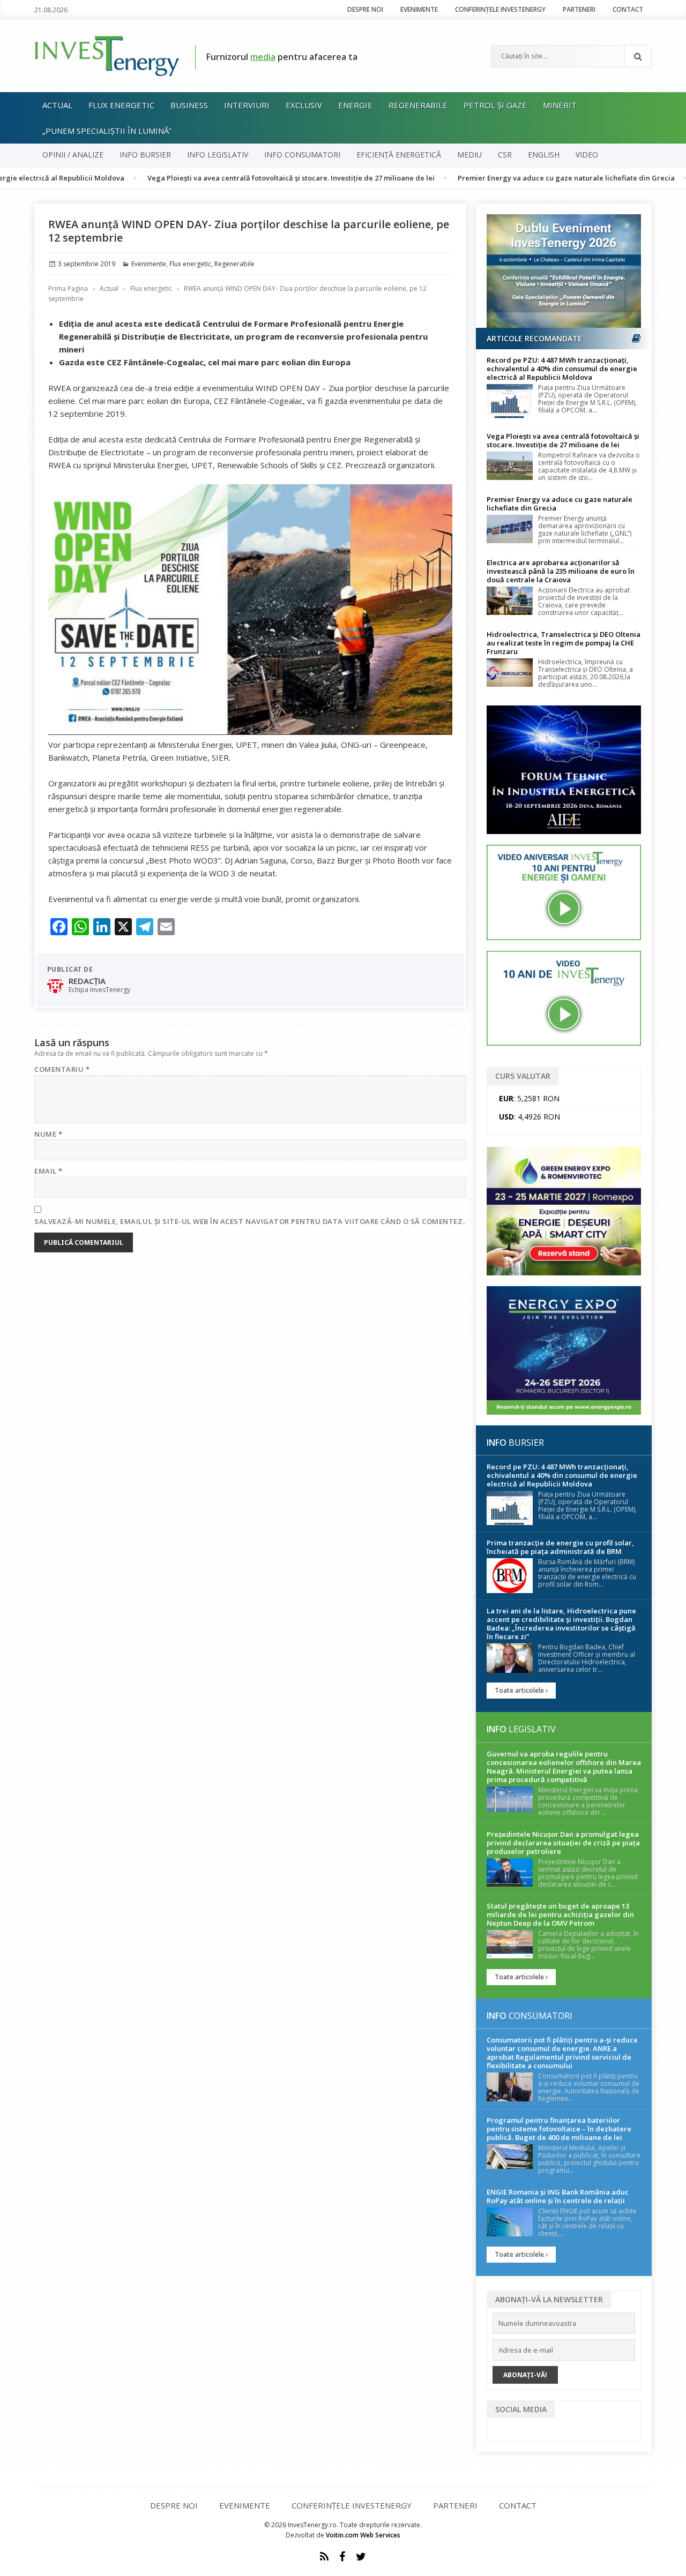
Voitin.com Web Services (363, 2535)
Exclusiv (304, 105)
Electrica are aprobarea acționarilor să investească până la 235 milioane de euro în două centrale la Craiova (561, 571)
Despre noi (365, 9)
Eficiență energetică (399, 155)
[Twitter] (361, 2557)
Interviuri (247, 105)
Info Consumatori (302, 155)
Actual (57, 105)
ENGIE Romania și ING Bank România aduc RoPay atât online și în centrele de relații (558, 2196)
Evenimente (419, 9)
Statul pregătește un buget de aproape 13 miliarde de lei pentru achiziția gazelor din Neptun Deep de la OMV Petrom (560, 1914)
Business (189, 105)
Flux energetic (121, 105)
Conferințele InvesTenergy (500, 9)
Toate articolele (520, 1690)
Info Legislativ (218, 155)
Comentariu (62, 1069)
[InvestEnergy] (107, 55)
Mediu (469, 155)
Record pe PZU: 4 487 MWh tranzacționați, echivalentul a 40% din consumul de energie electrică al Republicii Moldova (562, 369)
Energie (355, 105)
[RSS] (324, 2557)
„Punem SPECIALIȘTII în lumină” (107, 131)
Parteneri (579, 9)
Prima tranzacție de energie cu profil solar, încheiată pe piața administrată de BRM (560, 1547)
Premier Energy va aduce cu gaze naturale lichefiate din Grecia (501, 178)
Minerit (560, 105)
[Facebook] (342, 2557)
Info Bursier (145, 155)
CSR (505, 155)
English (544, 155)
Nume (48, 1134)
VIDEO (587, 155)
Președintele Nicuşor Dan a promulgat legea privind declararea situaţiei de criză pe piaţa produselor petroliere (563, 1843)
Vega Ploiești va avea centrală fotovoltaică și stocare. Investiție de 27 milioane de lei (226, 178)
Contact (628, 9)
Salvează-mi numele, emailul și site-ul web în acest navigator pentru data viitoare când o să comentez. (249, 1221)
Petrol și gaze (495, 105)
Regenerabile (418, 105)
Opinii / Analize (73, 155)
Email (49, 1171)
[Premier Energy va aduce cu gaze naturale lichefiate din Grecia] (510, 529)
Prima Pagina (68, 288)
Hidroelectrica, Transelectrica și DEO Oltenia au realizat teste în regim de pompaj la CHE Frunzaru (564, 643)
